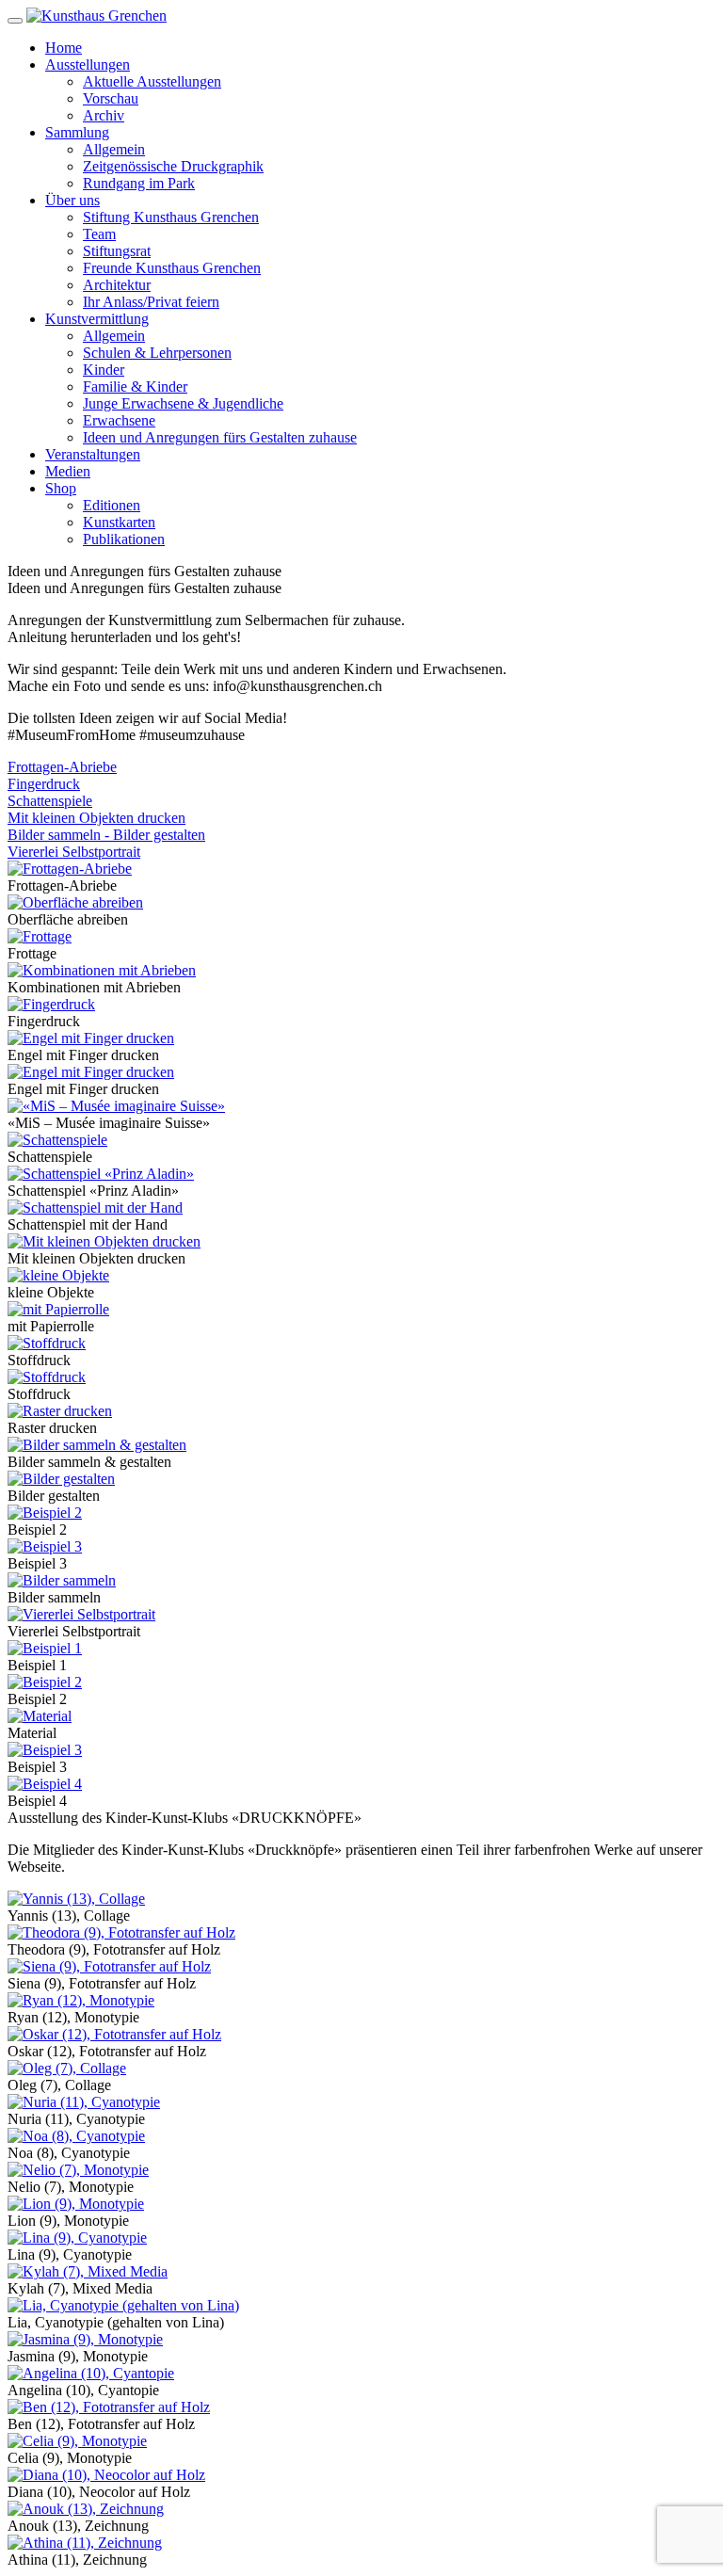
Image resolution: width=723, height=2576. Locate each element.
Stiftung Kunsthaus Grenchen (171, 217)
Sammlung (77, 132)
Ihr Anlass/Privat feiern (151, 302)
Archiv (104, 115)
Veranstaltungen (93, 454)
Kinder (104, 370)
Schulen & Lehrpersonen (157, 353)
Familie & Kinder (135, 386)
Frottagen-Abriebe (62, 767)
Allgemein (114, 149)
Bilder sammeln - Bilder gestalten (106, 835)
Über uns (72, 200)
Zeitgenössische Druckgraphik (173, 166)
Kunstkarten (119, 522)
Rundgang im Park (139, 183)
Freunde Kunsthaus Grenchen (172, 268)
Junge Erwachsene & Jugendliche (183, 403)
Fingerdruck (44, 784)
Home (64, 48)
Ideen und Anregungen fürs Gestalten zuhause (220, 437)
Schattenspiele (50, 801)
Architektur (117, 285)
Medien (68, 471)
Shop (61, 488)
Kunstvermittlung (97, 319)
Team (99, 234)
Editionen (112, 505)
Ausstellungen (88, 64)
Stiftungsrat (117, 251)
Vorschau (111, 98)
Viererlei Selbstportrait (74, 852)
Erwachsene (119, 420)
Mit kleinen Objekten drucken (96, 818)
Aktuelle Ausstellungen (152, 81)
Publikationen (124, 539)
